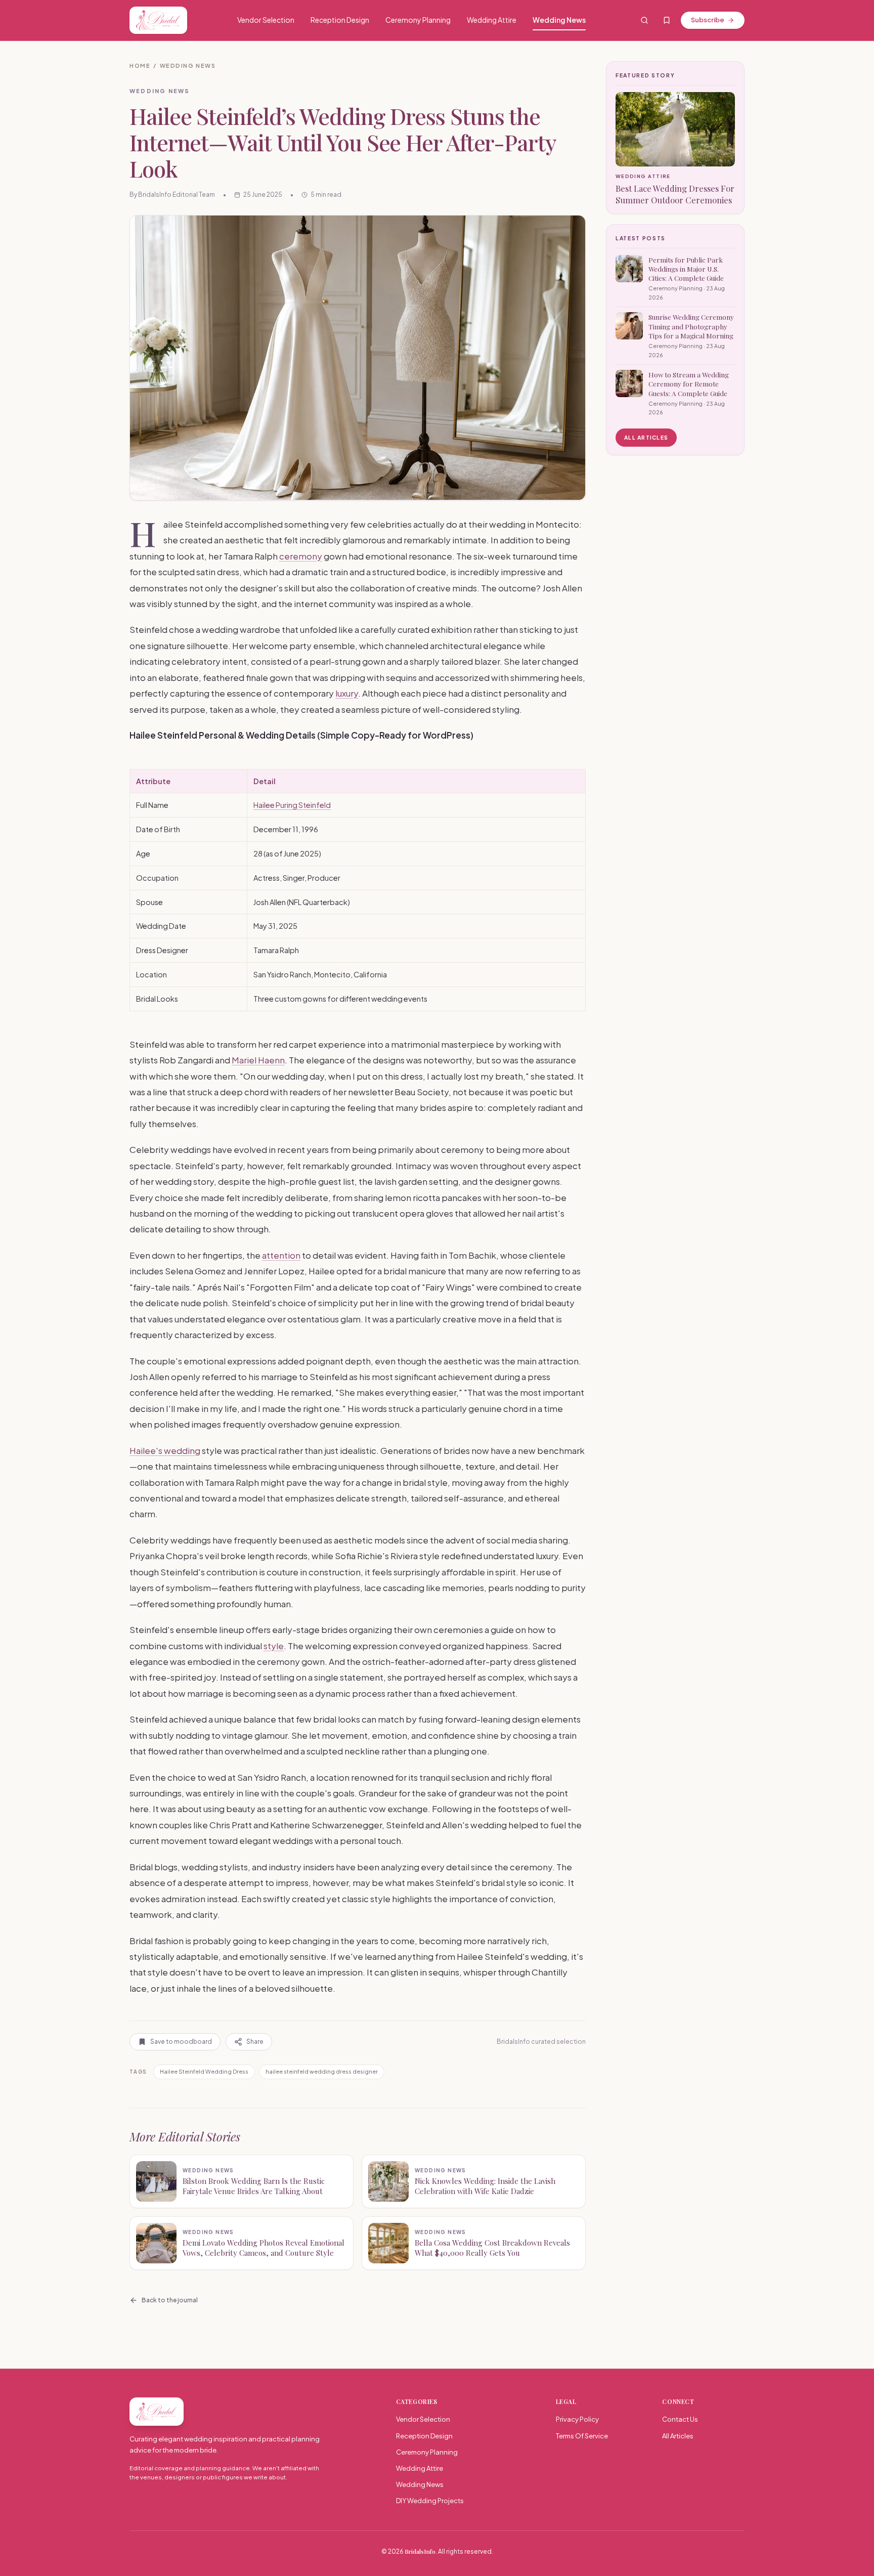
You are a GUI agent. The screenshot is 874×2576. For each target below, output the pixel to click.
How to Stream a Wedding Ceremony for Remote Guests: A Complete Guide (689, 383)
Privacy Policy (577, 2419)
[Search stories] (644, 20)
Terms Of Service (582, 2436)
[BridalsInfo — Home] (158, 20)
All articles (646, 437)
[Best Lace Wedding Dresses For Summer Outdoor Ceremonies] (675, 130)
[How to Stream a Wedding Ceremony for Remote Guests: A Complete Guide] (629, 383)
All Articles (678, 2436)
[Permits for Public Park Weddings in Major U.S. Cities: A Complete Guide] (629, 269)
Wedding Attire (492, 20)
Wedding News (559, 20)
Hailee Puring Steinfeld (292, 805)
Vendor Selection (266, 20)
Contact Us (680, 2419)
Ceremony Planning (418, 20)
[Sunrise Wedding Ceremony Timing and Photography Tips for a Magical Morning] (629, 326)
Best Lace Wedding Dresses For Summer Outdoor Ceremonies (675, 194)
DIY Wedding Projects (430, 2501)
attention (281, 1255)
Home (140, 66)
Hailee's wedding (165, 1450)
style (274, 1646)
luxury (347, 693)
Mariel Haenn (258, 1060)
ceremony (301, 556)
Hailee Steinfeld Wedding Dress (204, 2071)
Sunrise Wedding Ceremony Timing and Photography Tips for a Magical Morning (691, 326)
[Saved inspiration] (667, 20)
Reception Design (340, 20)
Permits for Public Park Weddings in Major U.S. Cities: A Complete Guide (686, 269)
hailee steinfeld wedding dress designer (322, 2071)
